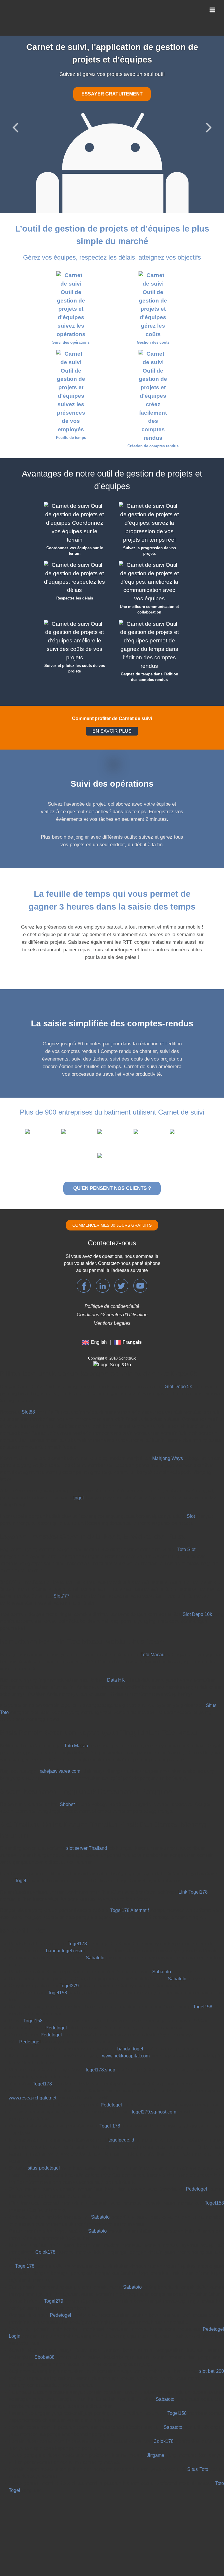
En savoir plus (114, 83)
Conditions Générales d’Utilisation (112, 1259)
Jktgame (155, 2400)
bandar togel (130, 1993)
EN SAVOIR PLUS (112, 676)
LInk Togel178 (193, 1837)
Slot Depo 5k (178, 1331)
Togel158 (57, 1937)
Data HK (116, 1625)
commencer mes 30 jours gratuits (112, 1170)
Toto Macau (153, 1599)
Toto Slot (186, 1494)
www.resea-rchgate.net (33, 2042)
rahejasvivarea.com (60, 1716)
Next (209, 99)
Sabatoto (95, 1902)
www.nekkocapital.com (126, 2000)
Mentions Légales (112, 1268)
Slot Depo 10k (197, 1559)
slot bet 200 (212, 2316)
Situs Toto (198, 2414)
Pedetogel (56, 1972)
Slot (191, 1461)
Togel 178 (110, 2070)
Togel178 (77, 1888)
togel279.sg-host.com (154, 2056)
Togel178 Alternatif (129, 1855)
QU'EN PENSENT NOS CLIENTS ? (112, 1133)
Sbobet (67, 1749)
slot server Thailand (87, 1793)
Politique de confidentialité (112, 1251)
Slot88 (28, 1356)
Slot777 (61, 1540)
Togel (21, 1825)
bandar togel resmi (65, 1895)
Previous (15, 99)
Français (132, 1287)
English (99, 1287)
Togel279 (69, 1930)
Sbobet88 (44, 2302)
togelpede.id (121, 2084)
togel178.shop (100, 2014)
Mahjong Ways (168, 1403)
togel (79, 1442)
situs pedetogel (44, 2112)
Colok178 (45, 2197)
